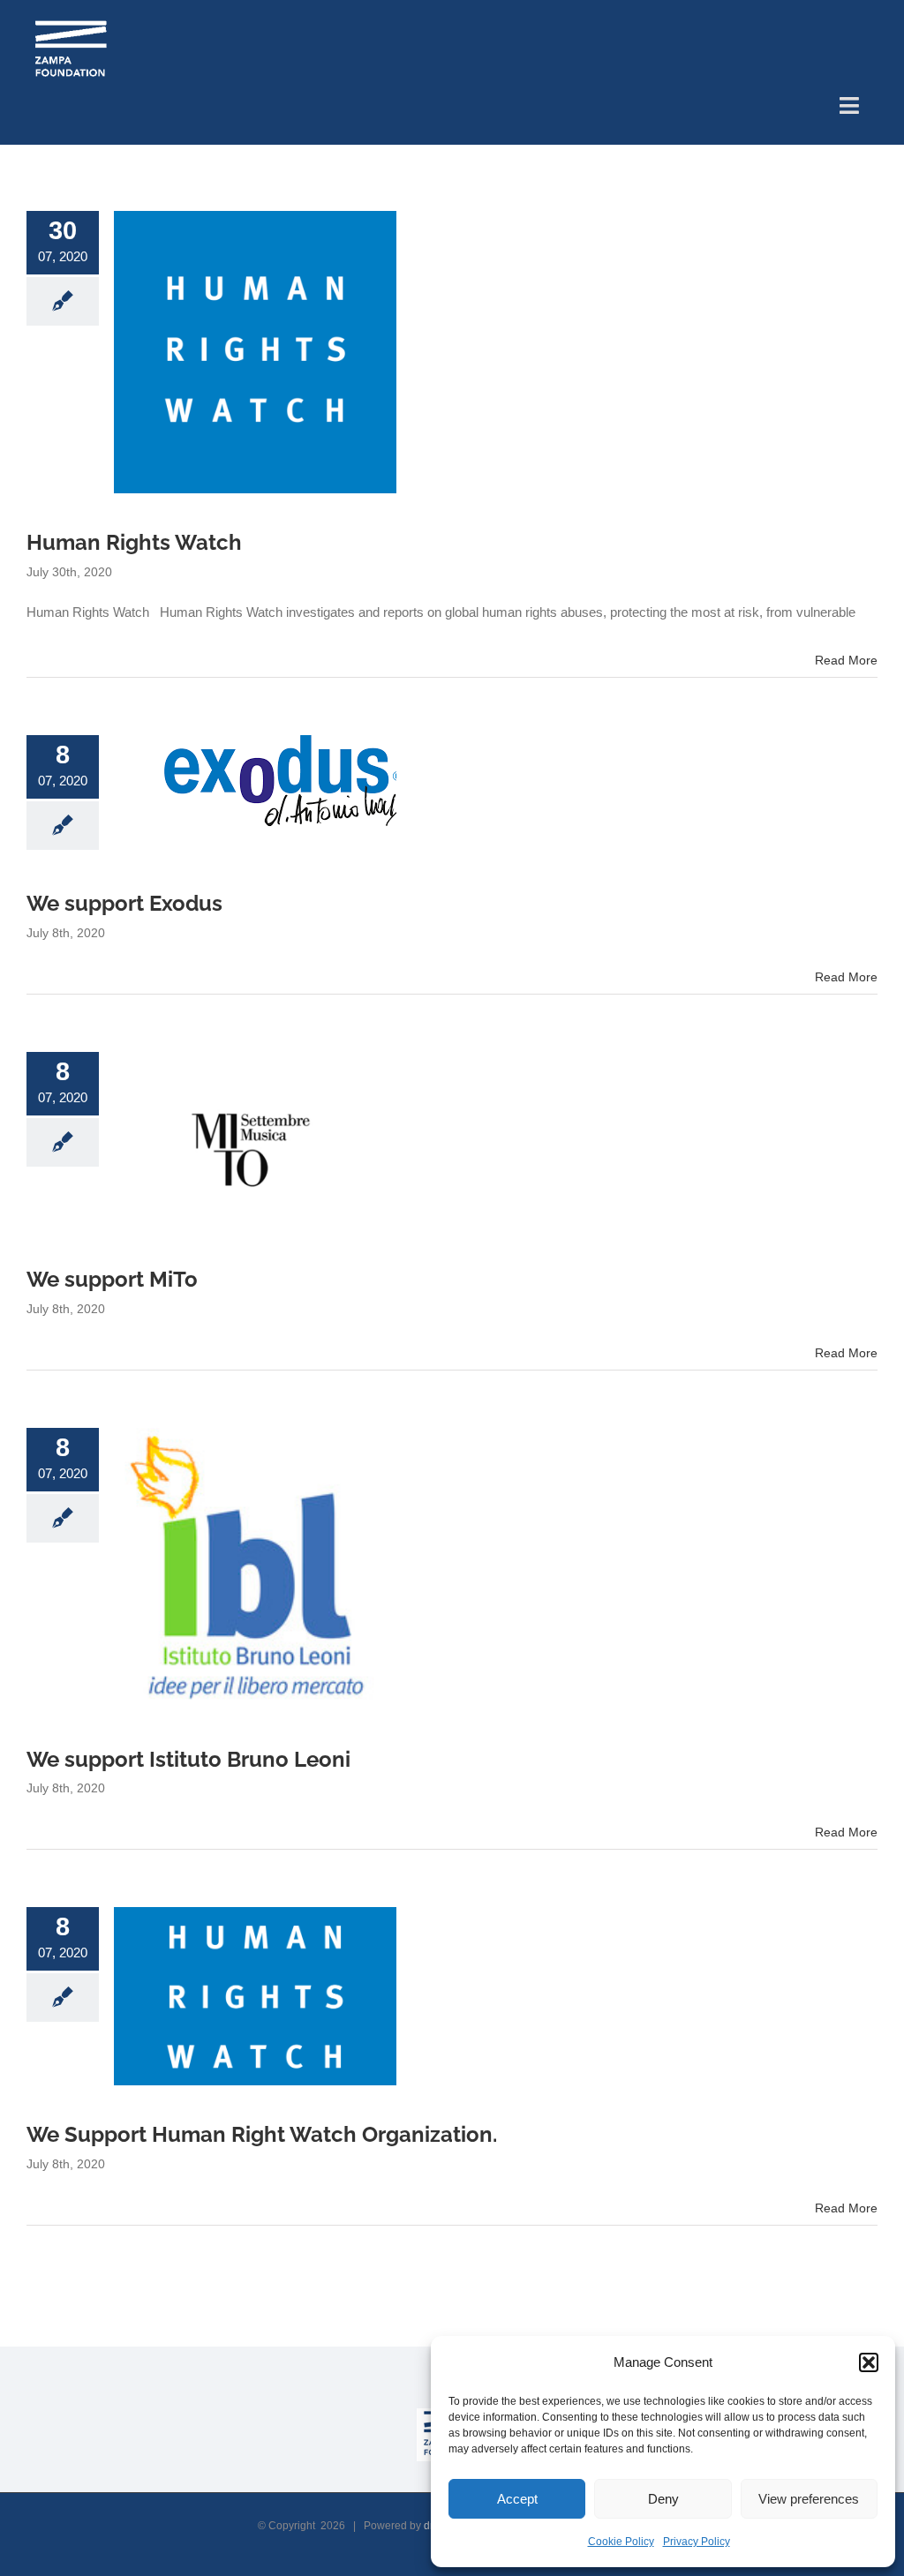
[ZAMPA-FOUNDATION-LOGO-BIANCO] (71, 24)
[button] (869, 2362)
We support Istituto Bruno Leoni (188, 1760)
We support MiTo (112, 1280)
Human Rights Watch (134, 543)
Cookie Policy (621, 2542)
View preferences (809, 2499)
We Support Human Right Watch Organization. (262, 2135)
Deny (663, 2499)
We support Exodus (124, 904)
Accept (517, 2499)
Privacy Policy (697, 2542)
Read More (846, 660)
